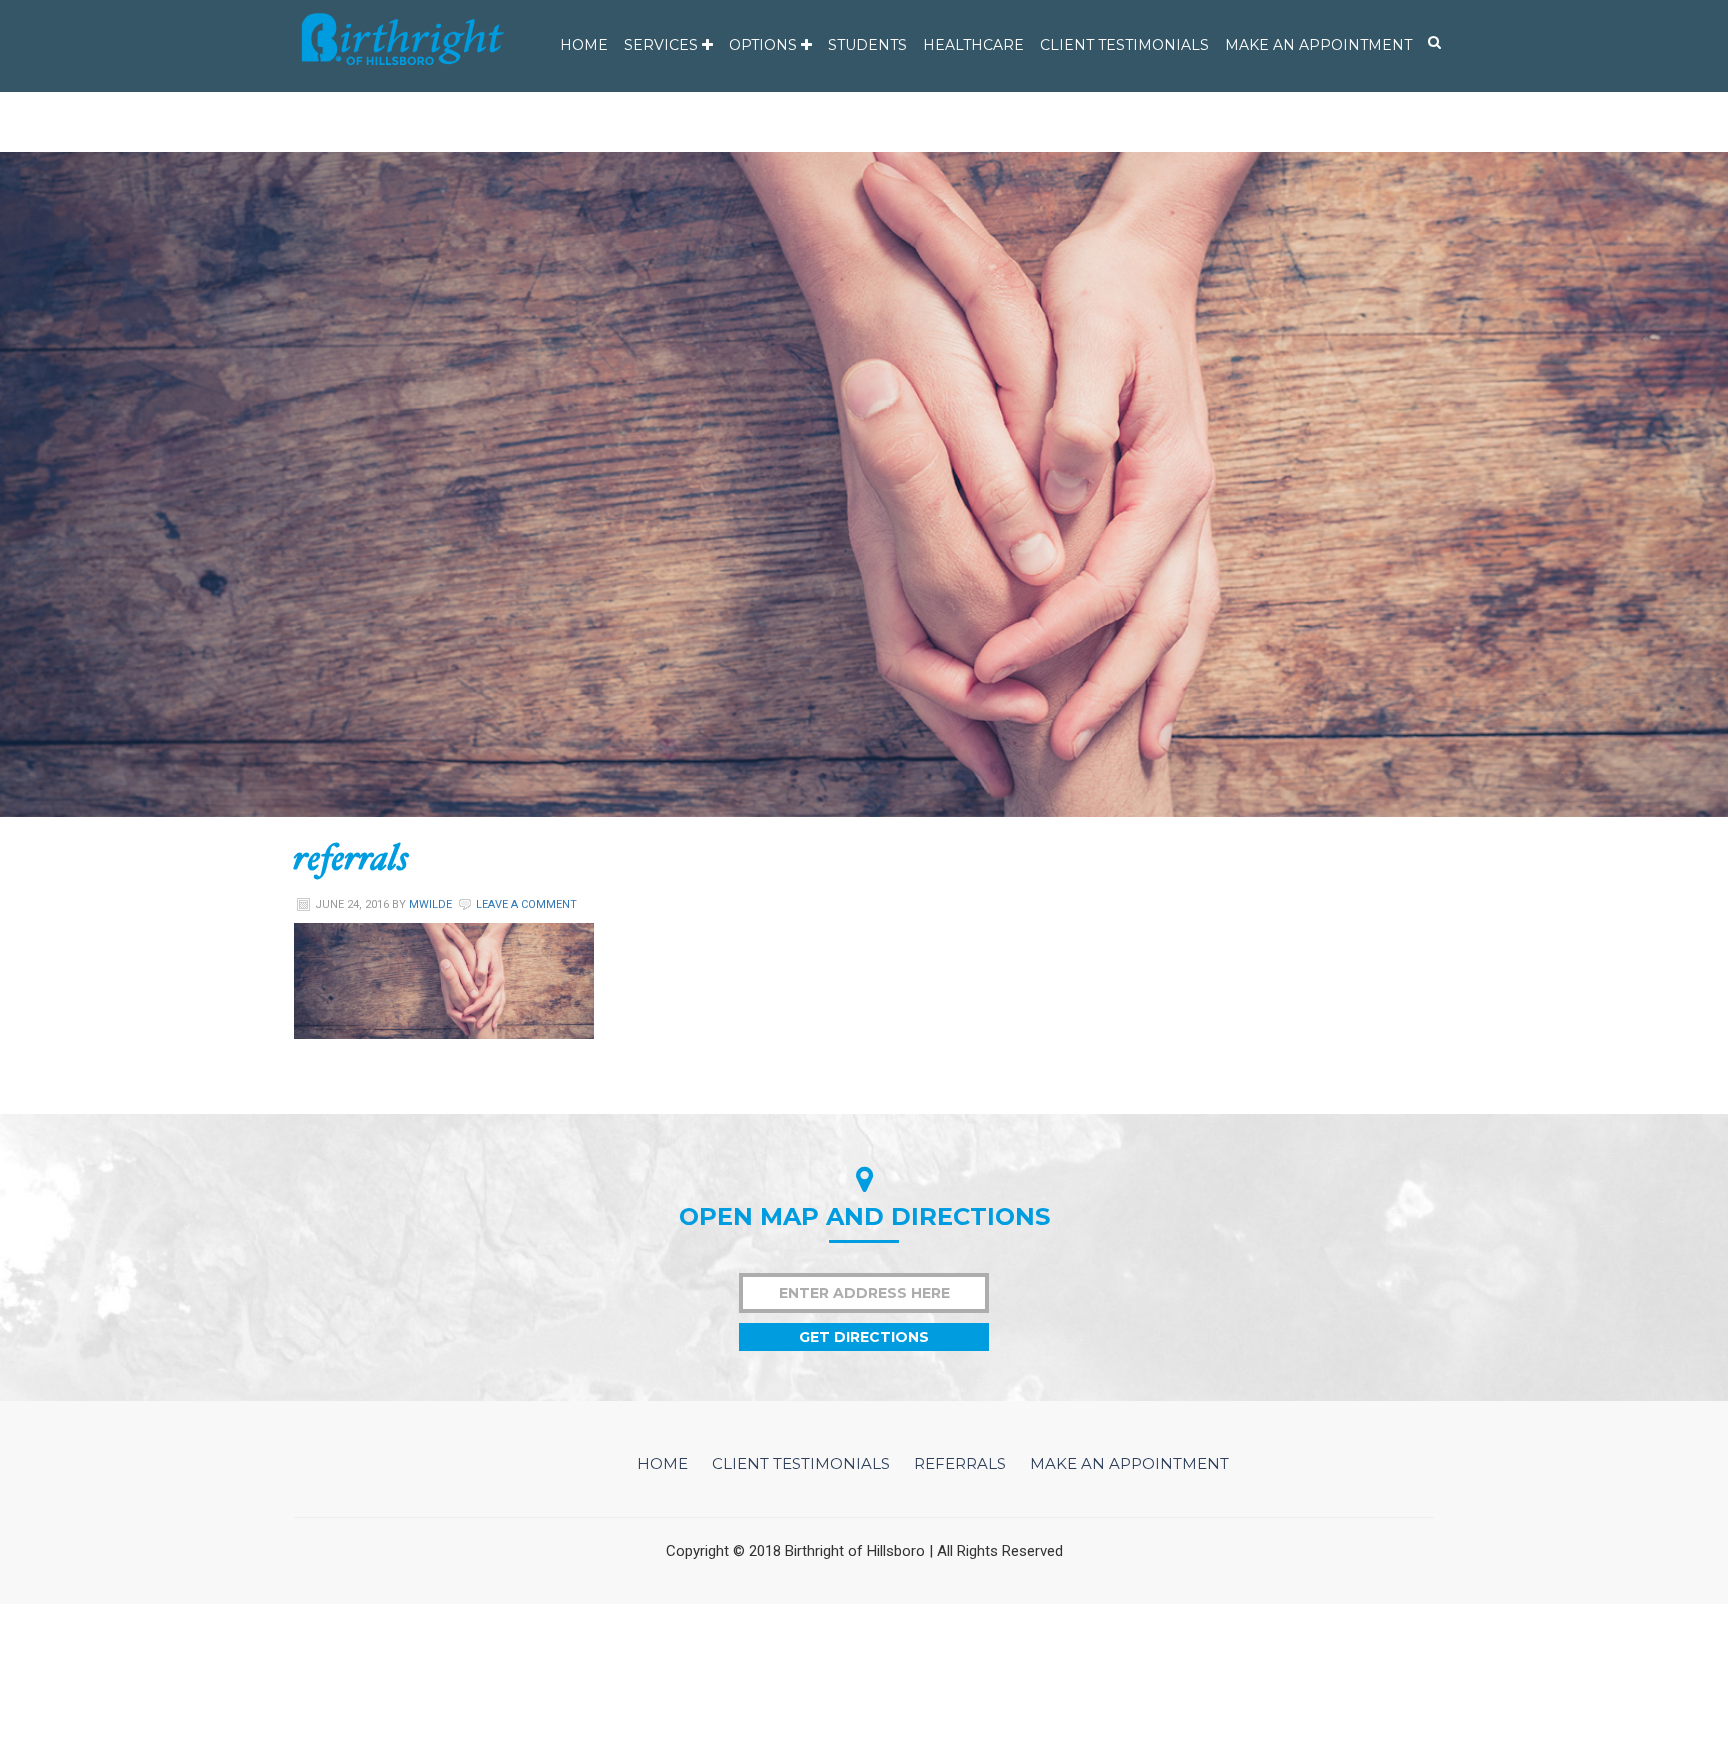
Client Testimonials (1124, 45)
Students (867, 45)
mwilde (430, 904)
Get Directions (864, 1337)
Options (765, 45)
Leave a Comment (526, 904)
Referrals (960, 1463)
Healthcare (973, 45)
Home (584, 45)
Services (663, 45)
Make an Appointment (1318, 45)
